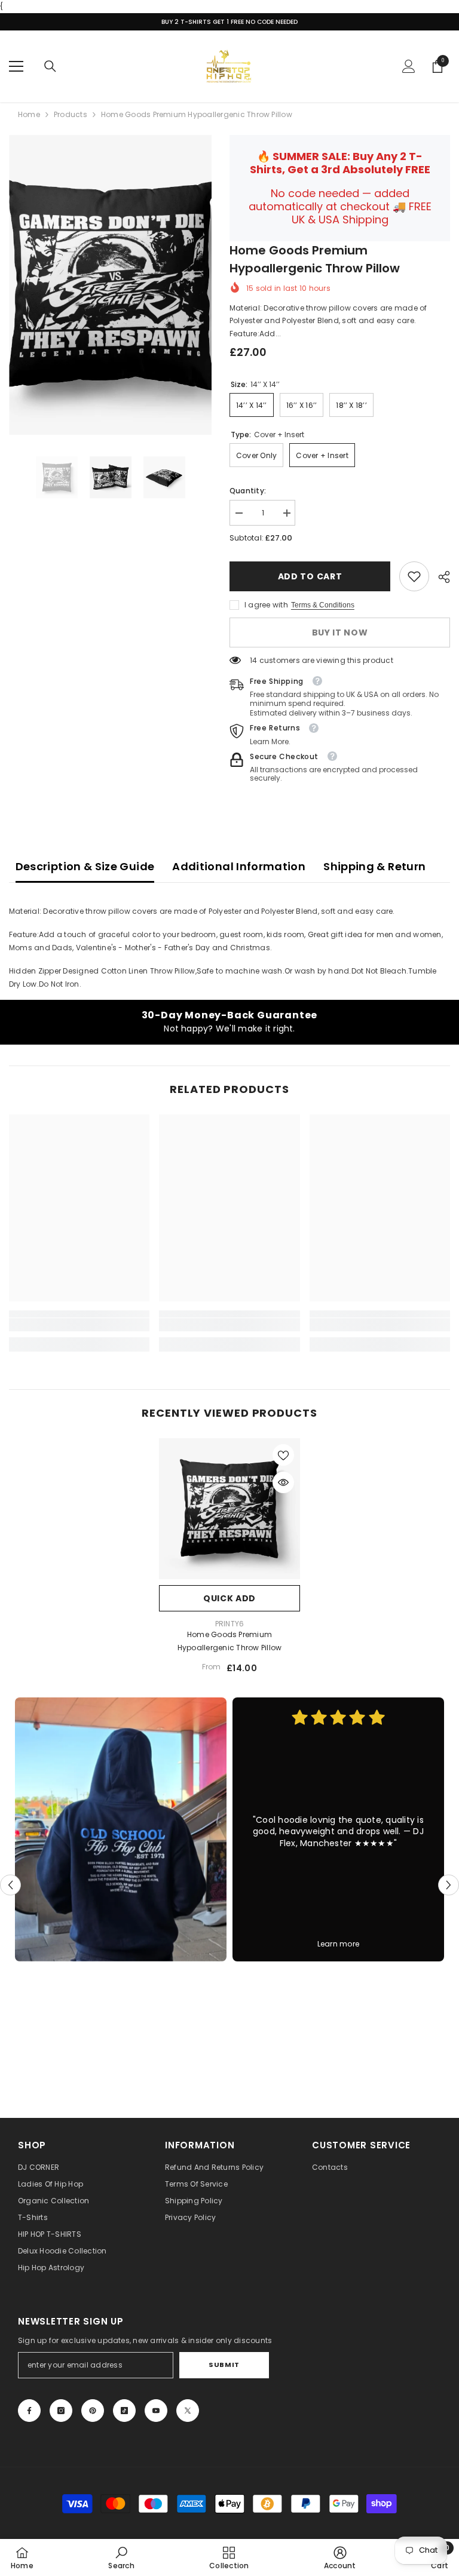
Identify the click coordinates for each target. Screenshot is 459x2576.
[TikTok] (124, 2411)
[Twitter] (188, 2411)
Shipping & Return (374, 866)
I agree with (266, 605)
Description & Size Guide (85, 866)
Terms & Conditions (323, 605)
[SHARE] (440, 577)
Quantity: (248, 491)
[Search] (50, 66)
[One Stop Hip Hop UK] (121, 1829)
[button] (10, 1885)
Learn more (338, 1944)
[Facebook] (29, 2411)
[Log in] (409, 66)
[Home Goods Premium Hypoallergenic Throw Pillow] (229, 1509)
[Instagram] (61, 2411)
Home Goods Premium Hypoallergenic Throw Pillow (229, 1641)
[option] (110, 285)
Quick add (229, 1598)
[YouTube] (156, 2411)
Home (29, 114)
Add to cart (310, 576)
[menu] (16, 66)
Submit (224, 2365)
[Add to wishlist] (283, 1455)
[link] (414, 576)
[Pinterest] (93, 2411)
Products (71, 114)
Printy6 (230, 1624)
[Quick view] (283, 1482)
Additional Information (239, 866)
